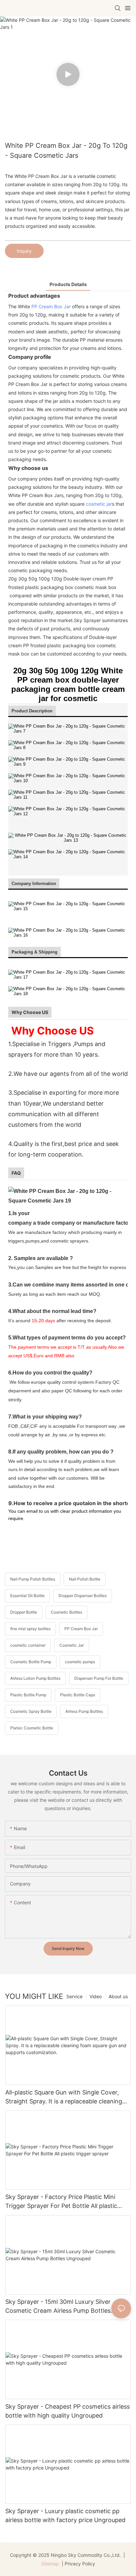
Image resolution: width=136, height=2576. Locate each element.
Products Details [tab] (68, 284)
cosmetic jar (99, 504)
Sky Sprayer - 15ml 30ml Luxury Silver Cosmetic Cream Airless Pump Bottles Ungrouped (58, 2307)
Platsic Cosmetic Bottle (32, 1728)
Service (74, 1996)
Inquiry (24, 251)
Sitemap (50, 2564)
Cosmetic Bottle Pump (31, 1662)
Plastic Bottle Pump (28, 1695)
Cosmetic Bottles (67, 1612)
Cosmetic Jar (72, 1645)
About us (118, 1996)
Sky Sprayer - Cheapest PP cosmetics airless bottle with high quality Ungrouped (68, 2411)
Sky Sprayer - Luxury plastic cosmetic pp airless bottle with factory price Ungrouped (65, 2515)
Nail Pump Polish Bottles (33, 1579)
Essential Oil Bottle (27, 1596)
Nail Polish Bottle (85, 1579)
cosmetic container (28, 1645)
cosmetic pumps (80, 1662)
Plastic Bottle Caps (78, 1695)
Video (96, 1996)
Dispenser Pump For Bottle (99, 1678)
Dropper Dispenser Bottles (83, 1596)
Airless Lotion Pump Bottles (35, 1678)
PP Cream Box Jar (51, 306)
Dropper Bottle (24, 1612)
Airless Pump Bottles (84, 1711)
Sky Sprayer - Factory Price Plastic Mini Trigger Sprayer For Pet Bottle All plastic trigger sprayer (61, 2202)
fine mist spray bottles (30, 1629)
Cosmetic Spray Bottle (31, 1711)
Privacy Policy (80, 2564)
